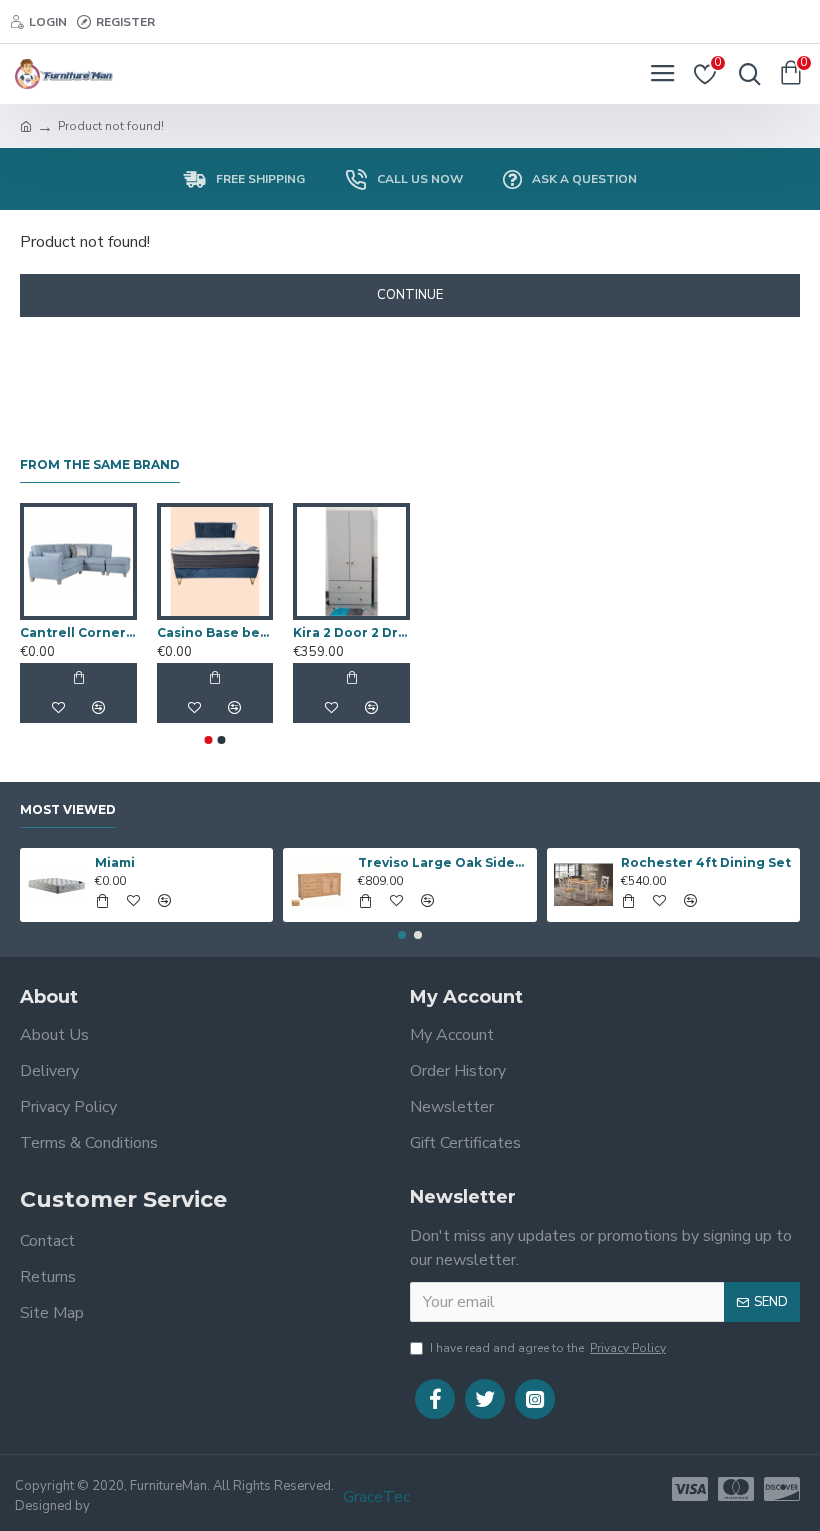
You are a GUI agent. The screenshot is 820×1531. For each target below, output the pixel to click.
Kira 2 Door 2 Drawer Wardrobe (351, 632)
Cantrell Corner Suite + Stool (78, 632)
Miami (115, 862)
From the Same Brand (100, 464)
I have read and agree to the (548, 1348)
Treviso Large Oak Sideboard (443, 862)
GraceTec (376, 1497)
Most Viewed (68, 809)
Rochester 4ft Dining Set (706, 862)
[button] (209, 740)
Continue (410, 295)
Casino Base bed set (215, 632)
